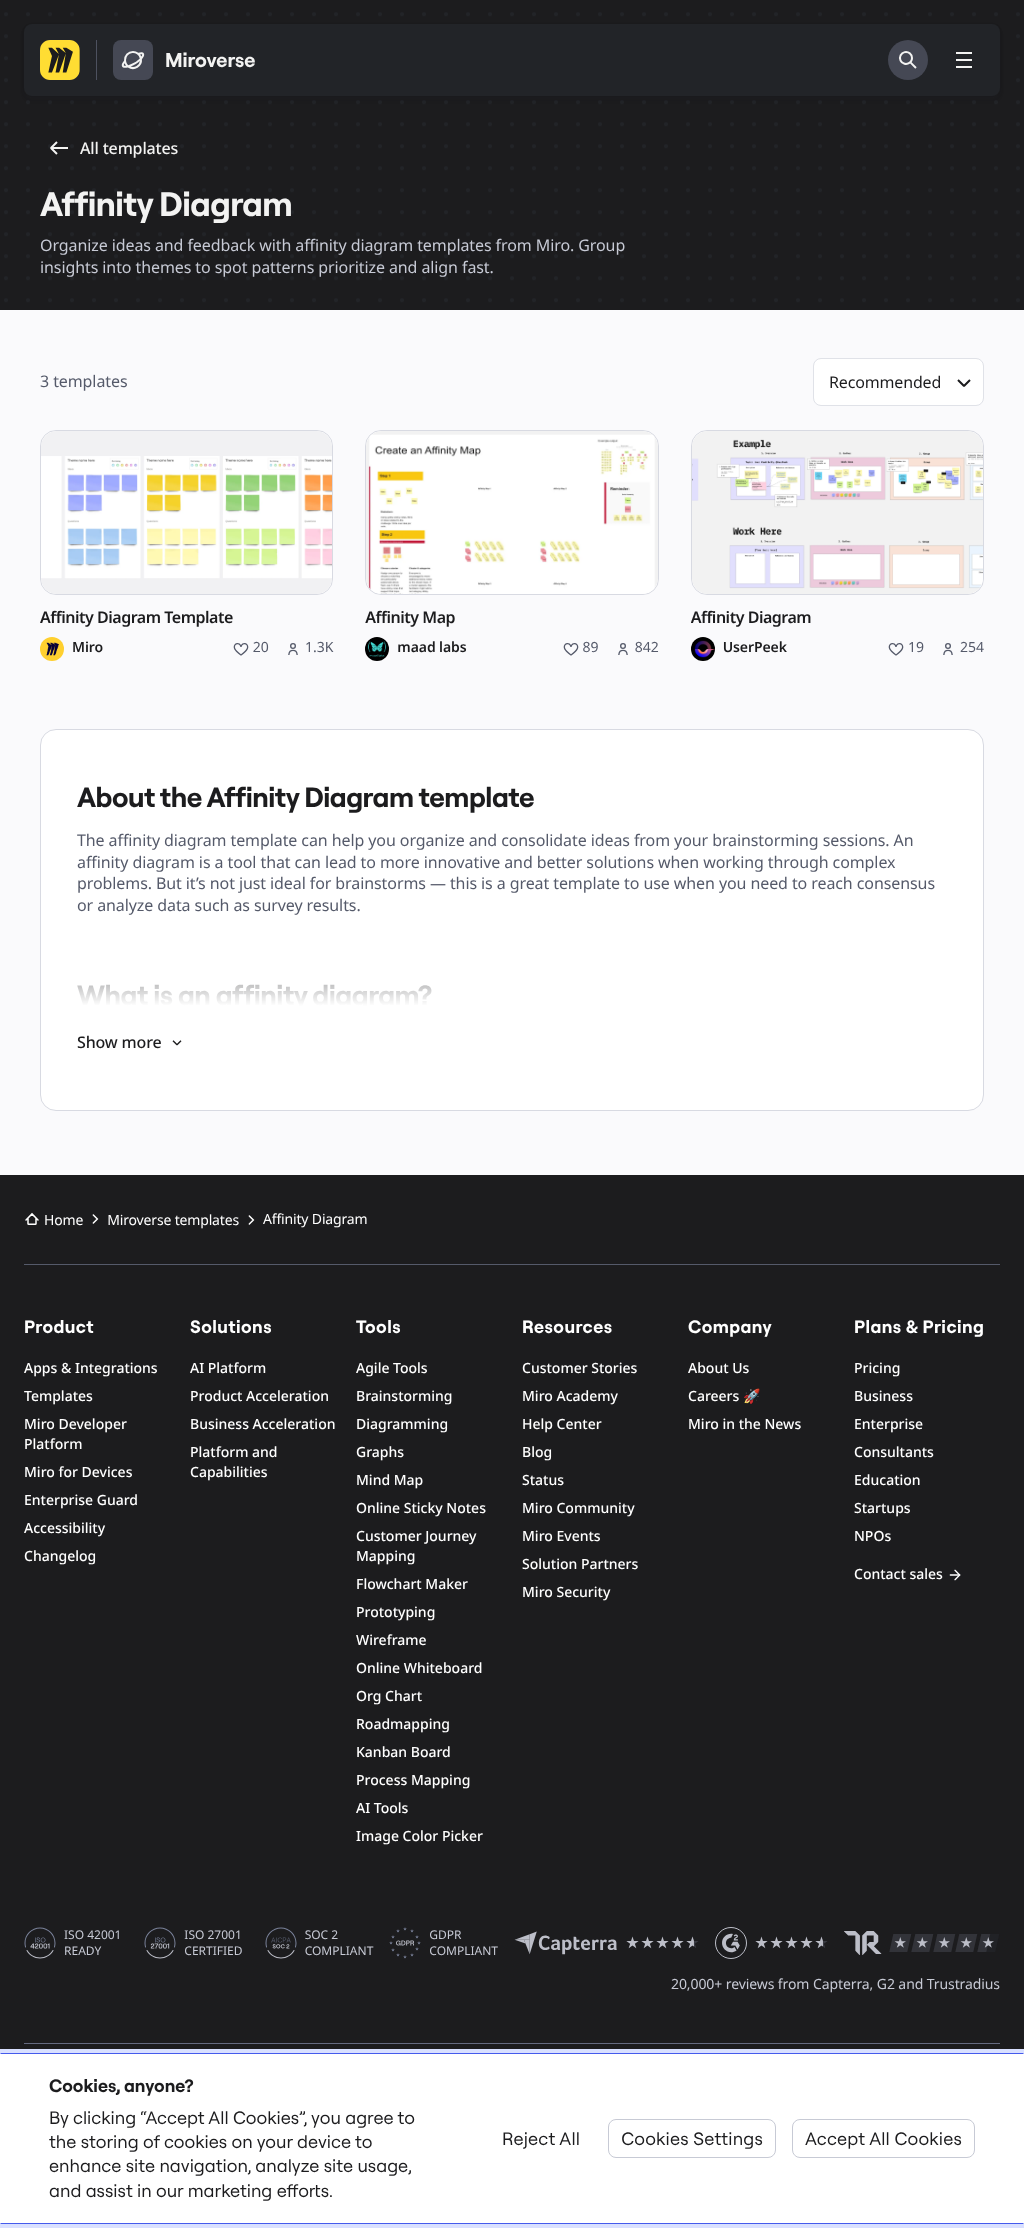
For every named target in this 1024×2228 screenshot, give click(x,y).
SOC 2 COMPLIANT (339, 1943)
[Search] (908, 60)
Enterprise (888, 1424)
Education (887, 1480)
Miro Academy (570, 1396)
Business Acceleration (262, 1424)
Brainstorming (404, 1396)
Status (543, 1480)
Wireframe (391, 1640)
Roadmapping (403, 1724)
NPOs (872, 1536)
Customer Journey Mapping (416, 1546)
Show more (119, 1042)
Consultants (894, 1452)
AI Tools (382, 1808)
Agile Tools (392, 1368)
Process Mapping (413, 1780)
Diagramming (402, 1424)
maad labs (431, 648)
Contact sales (898, 1574)
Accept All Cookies (883, 2138)
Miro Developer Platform (75, 1434)
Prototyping (395, 1612)
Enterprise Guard (81, 1500)
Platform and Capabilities (234, 1462)
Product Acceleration (259, 1396)
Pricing (877, 1368)
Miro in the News (744, 1424)
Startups (882, 1508)
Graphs (380, 1452)
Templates (58, 1396)
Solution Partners (580, 1564)
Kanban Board (403, 1752)
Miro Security (566, 1592)
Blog (537, 1452)
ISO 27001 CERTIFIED (213, 1943)
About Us (718, 1368)
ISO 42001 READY (92, 1943)
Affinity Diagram (751, 617)
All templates (129, 148)
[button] (898, 382)
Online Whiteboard (419, 1668)
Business (883, 1396)
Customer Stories (579, 1368)
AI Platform (228, 1368)
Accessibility (64, 1528)
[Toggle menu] (964, 60)
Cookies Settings (692, 2138)
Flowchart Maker (412, 1584)
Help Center (562, 1424)
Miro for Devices (78, 1472)
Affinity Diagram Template (136, 617)
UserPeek (755, 648)
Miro (87, 648)
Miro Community (578, 1508)
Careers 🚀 (724, 1396)
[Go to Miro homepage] (60, 60)
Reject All (541, 2138)
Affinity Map (410, 617)
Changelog (60, 1556)
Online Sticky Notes (421, 1508)
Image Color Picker (419, 1836)
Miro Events (561, 1536)
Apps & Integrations (91, 1368)
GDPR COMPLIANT (463, 1943)
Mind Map (389, 1480)
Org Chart (389, 1696)
